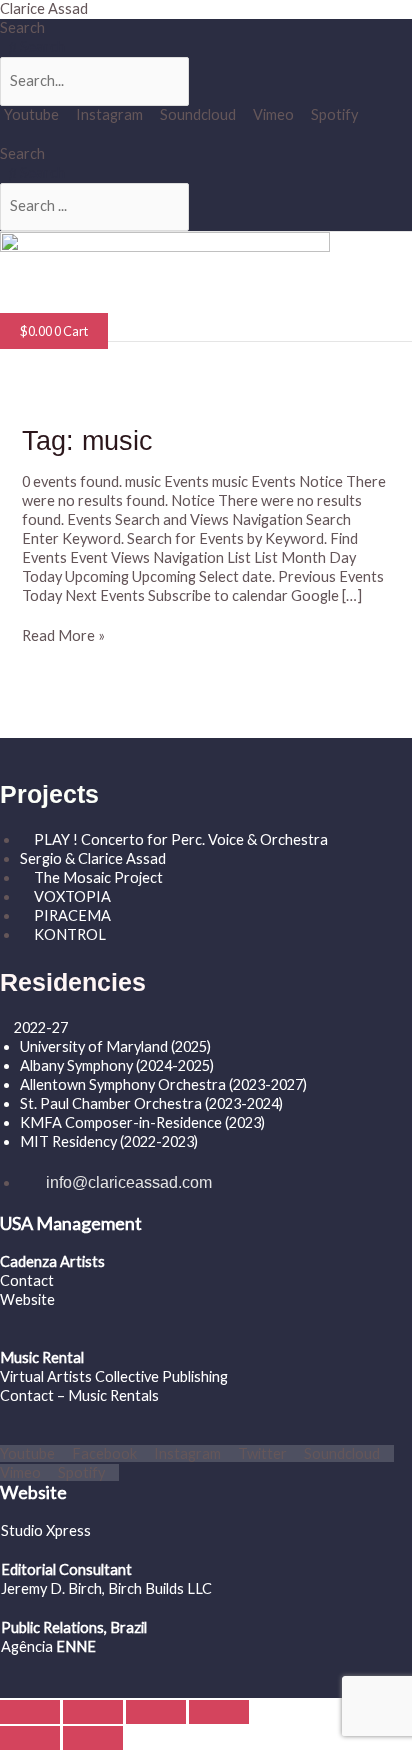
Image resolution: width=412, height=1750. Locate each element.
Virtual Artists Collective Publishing (115, 1376)
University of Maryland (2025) (115, 1046)
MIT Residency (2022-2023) (109, 1141)
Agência (27, 1646)
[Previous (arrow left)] (30, 1738)
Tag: (87, 440)
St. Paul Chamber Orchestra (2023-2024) (151, 1103)
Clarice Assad (44, 8)
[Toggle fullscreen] (93, 1712)
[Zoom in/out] (30, 1712)
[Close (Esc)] (219, 1712)
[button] (66, 303)
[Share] (156, 1712)
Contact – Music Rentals (79, 1395)
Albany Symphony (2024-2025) (118, 1065)
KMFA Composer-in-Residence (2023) (142, 1122)
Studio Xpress (46, 1530)
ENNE (74, 1646)
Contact (27, 1280)
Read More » (63, 635)
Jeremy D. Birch (51, 1588)
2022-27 (41, 1027)
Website (27, 1299)
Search (22, 27)
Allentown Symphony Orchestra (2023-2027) (163, 1084)
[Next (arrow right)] (93, 1738)
